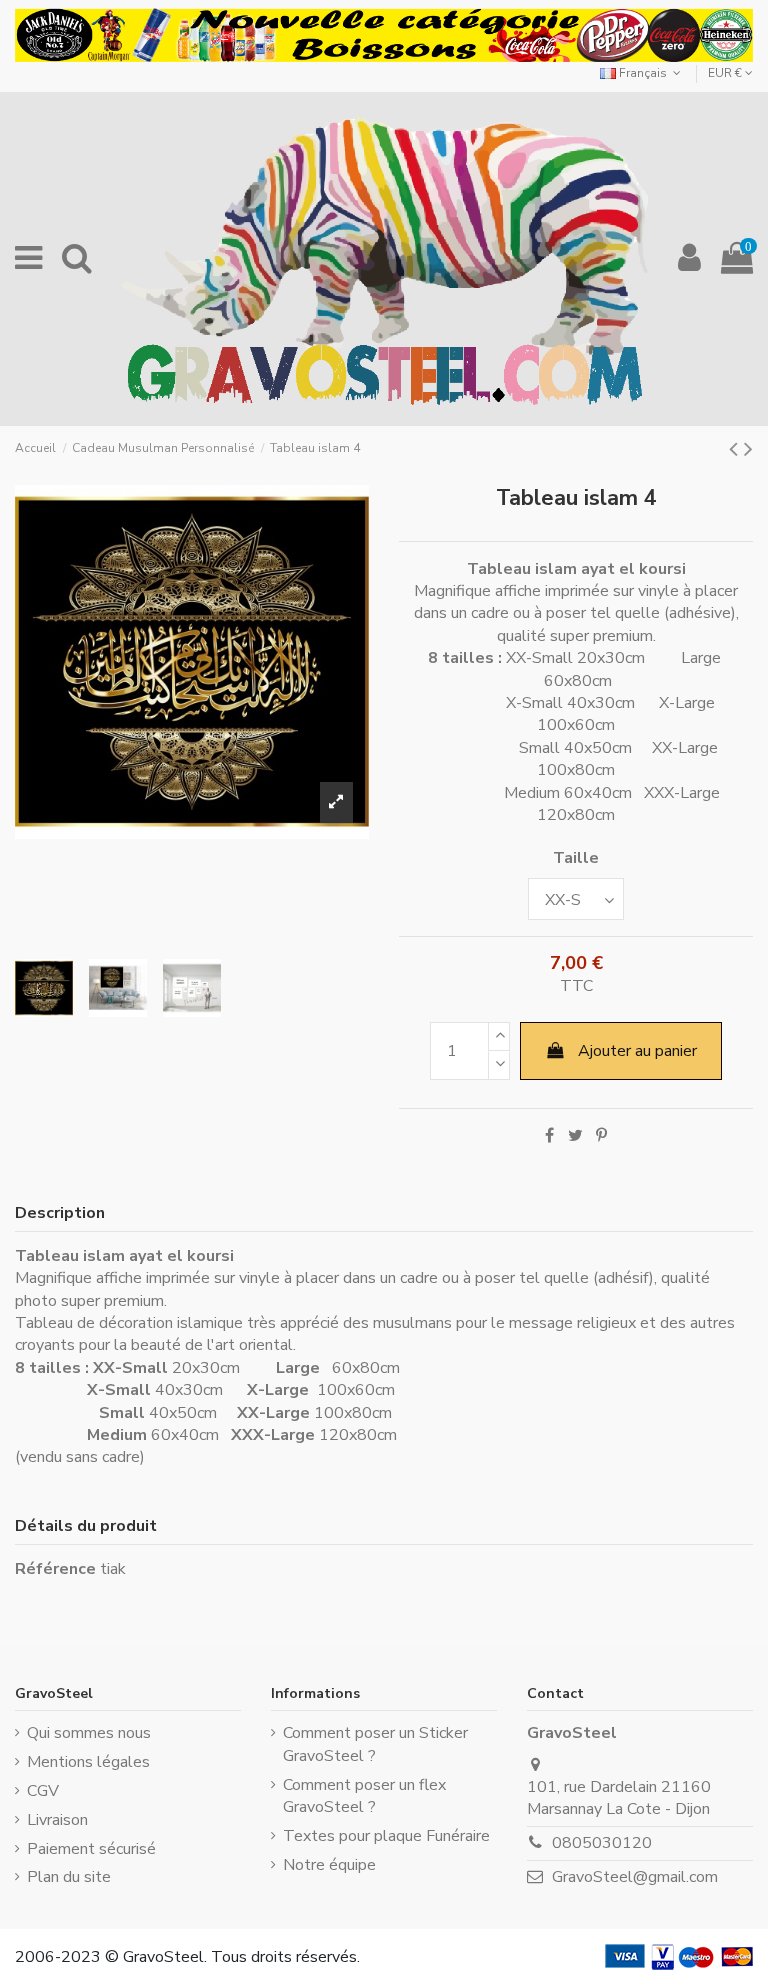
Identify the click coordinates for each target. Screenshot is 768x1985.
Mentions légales (88, 1762)
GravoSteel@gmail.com (635, 1877)
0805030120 (602, 1843)
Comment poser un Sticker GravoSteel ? (375, 1744)
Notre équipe (329, 1865)
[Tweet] (575, 1136)
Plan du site (69, 1877)
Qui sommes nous (89, 1733)
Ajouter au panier (637, 1051)
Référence (55, 1569)
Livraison (57, 1820)
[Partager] (549, 1136)
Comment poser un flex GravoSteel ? (364, 1796)
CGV (43, 1791)
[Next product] (748, 449)
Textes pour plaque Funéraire (386, 1836)
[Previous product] (736, 449)
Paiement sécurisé (91, 1849)
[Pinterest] (601, 1136)
